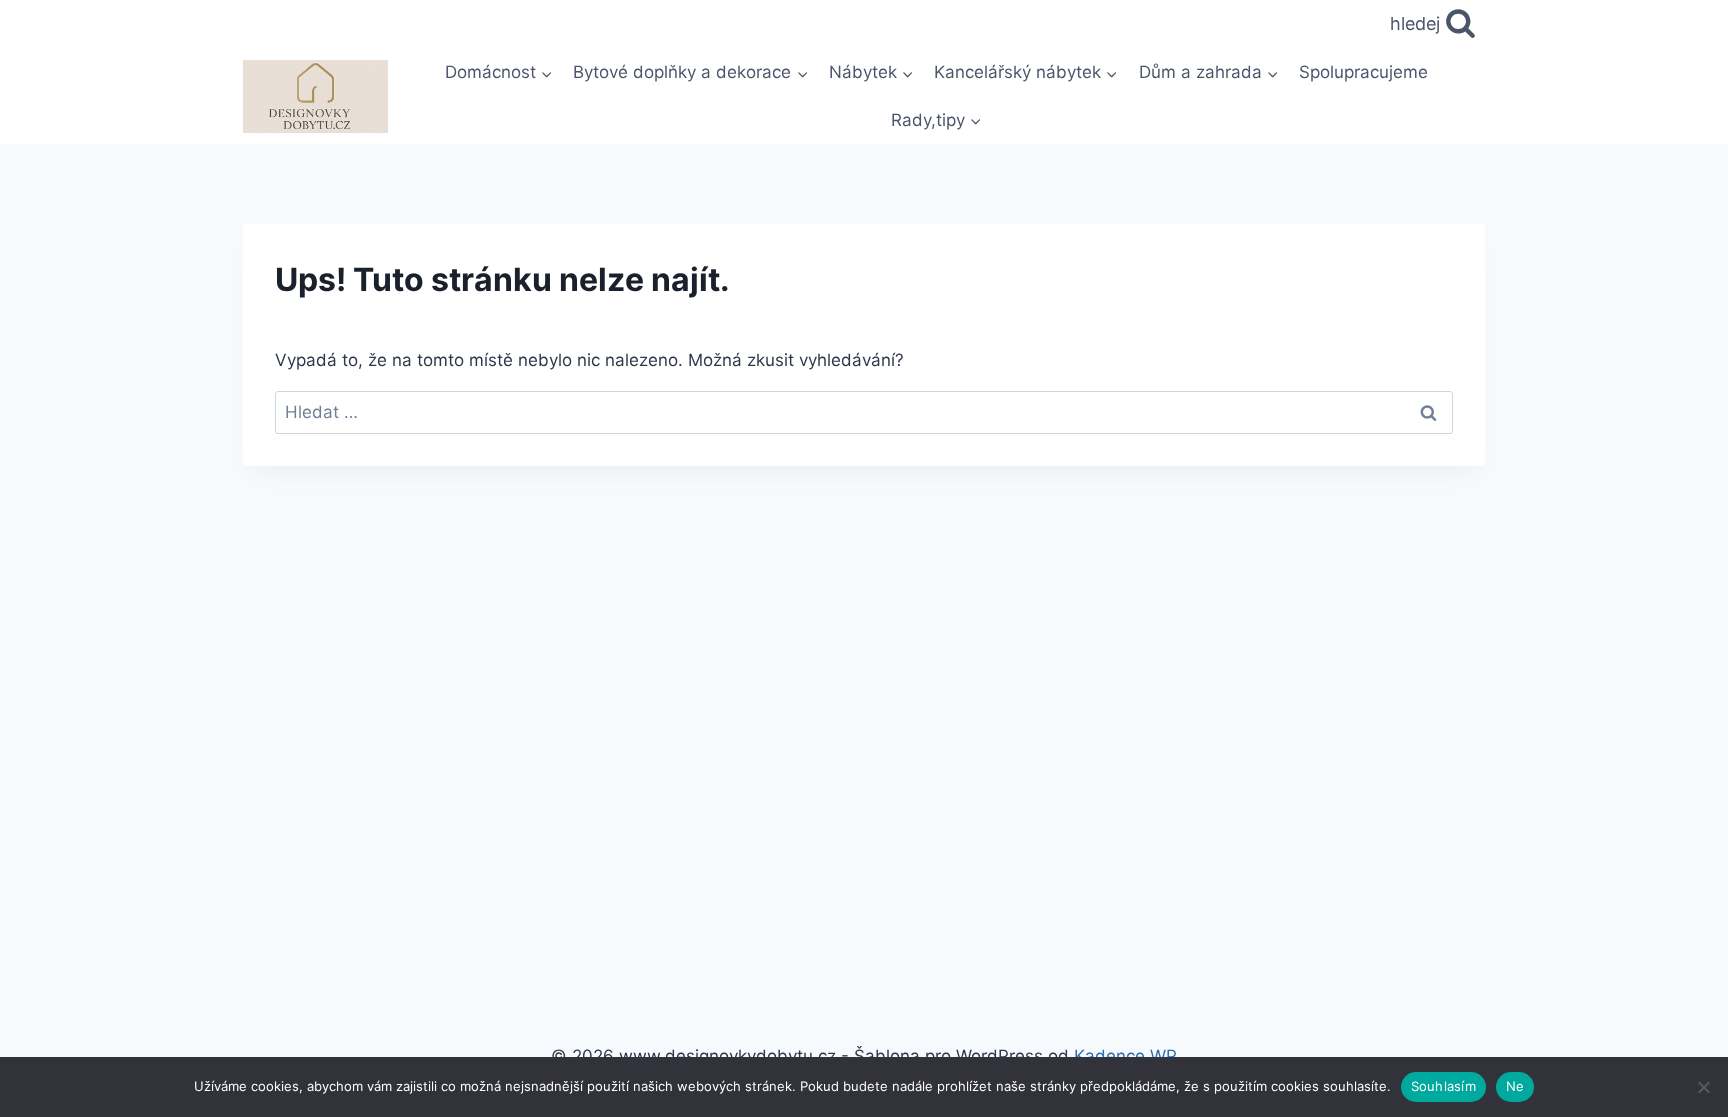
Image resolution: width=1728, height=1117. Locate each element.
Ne (1515, 1086)
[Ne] (1703, 1087)
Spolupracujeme (1363, 72)
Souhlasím (1443, 1086)
